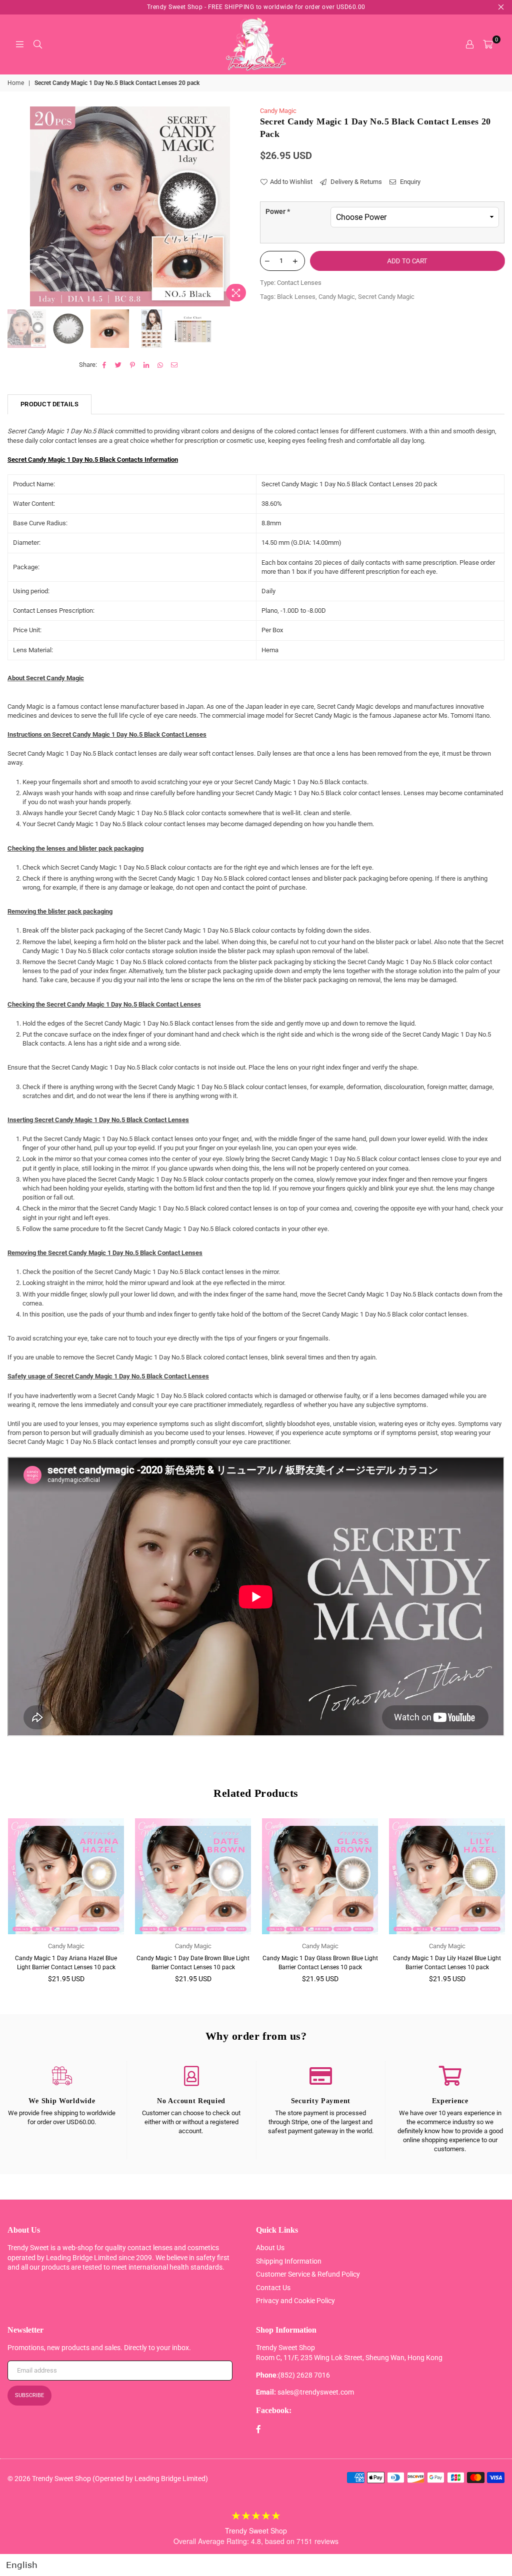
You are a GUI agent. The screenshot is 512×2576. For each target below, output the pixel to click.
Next (244, 206)
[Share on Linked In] (147, 365)
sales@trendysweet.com (316, 2392)
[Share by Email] (175, 365)
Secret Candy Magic (386, 297)
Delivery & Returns (355, 182)
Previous (16, 206)
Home (16, 83)
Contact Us (273, 2288)
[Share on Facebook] (105, 365)
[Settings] (469, 44)
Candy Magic (278, 111)
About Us (270, 2248)
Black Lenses (296, 297)
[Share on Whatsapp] (161, 365)
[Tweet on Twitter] (119, 365)
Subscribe (29, 2395)
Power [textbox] (278, 211)
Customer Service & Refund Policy (308, 2274)
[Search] (37, 44)
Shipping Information (289, 2261)
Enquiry (409, 182)
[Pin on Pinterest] (133, 365)
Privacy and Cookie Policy (295, 2301)
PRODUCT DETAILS (49, 404)
